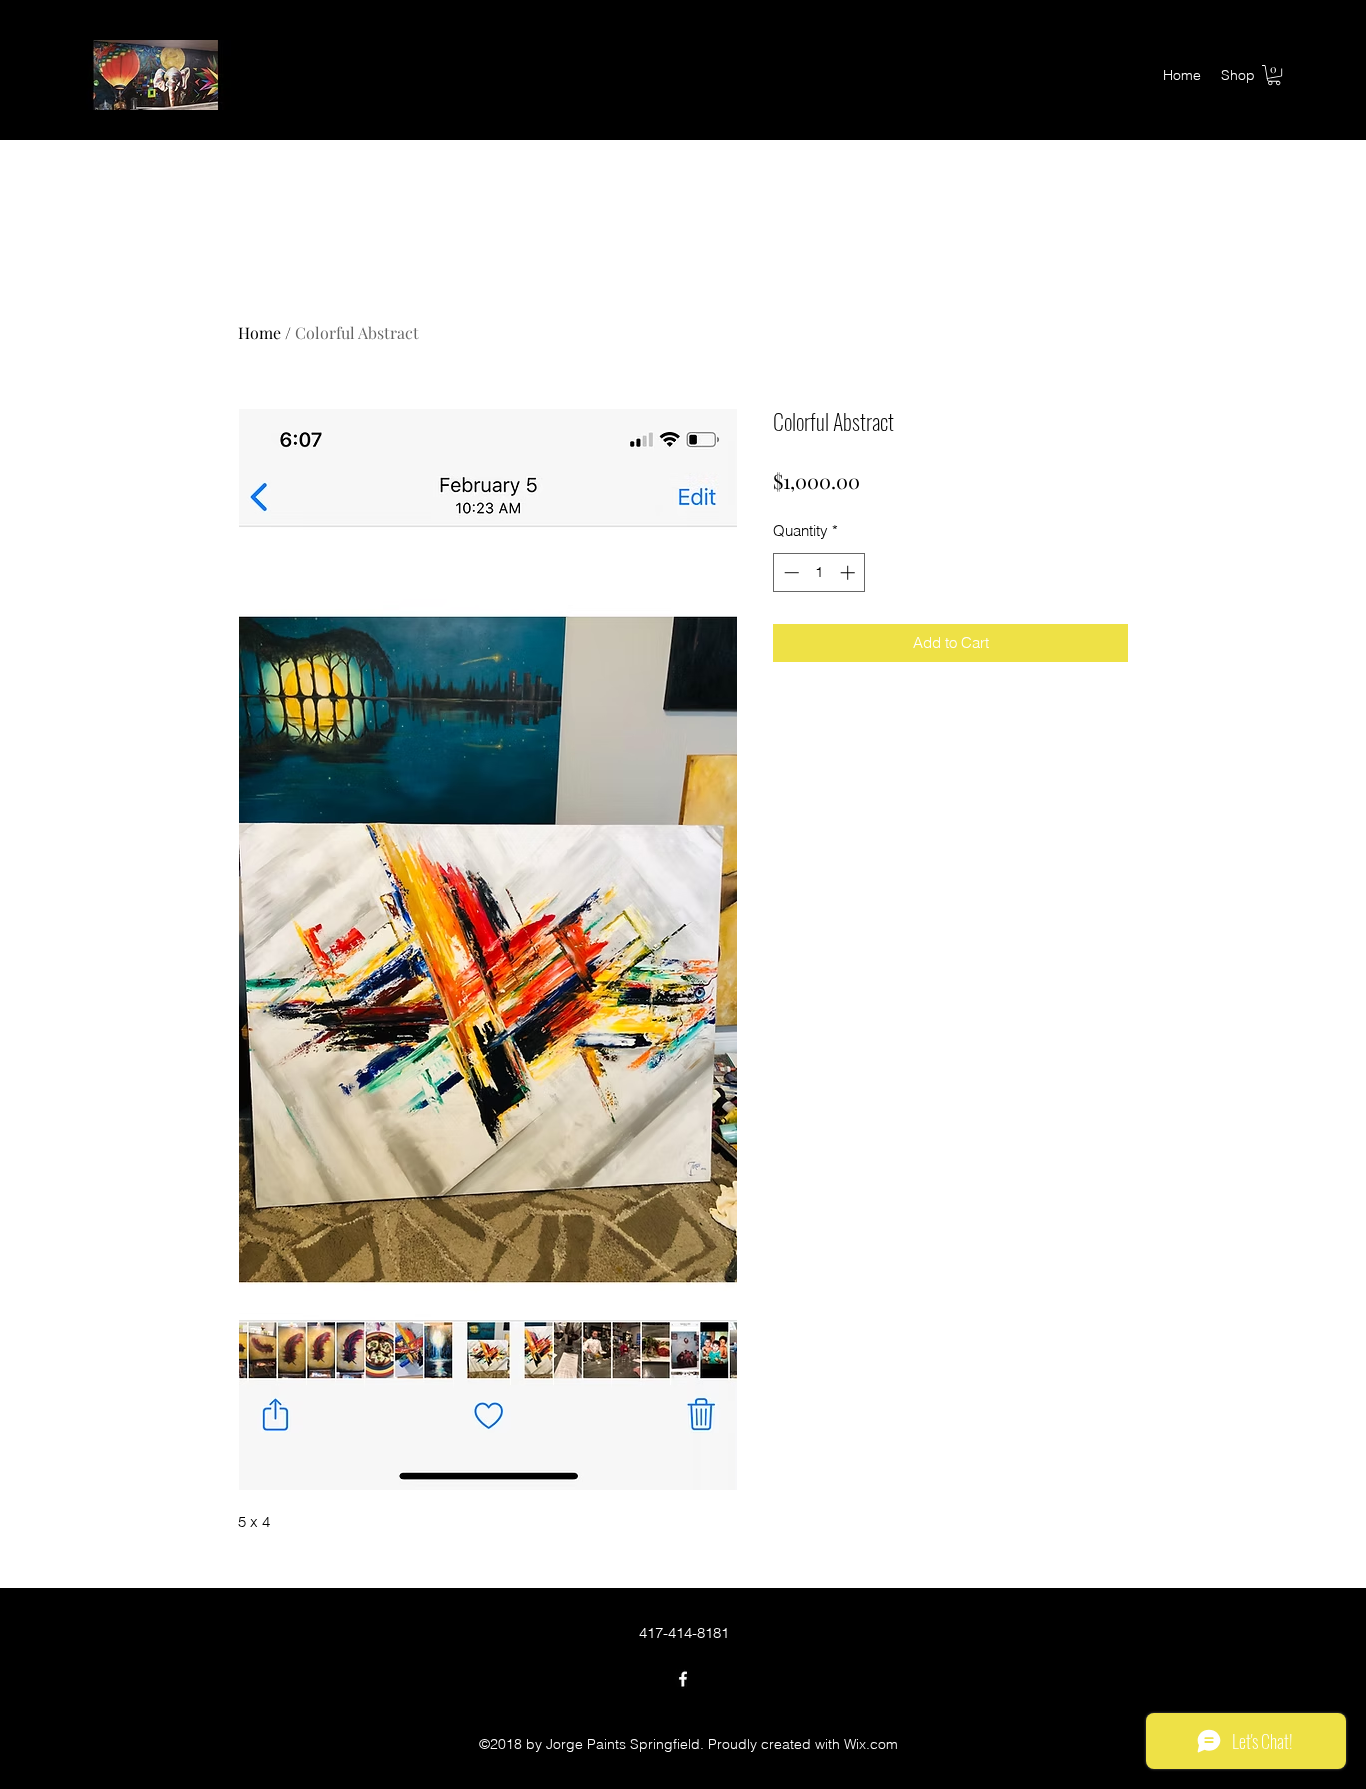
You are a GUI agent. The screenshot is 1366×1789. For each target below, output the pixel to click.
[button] (1274, 75)
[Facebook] (683, 1679)
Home (259, 332)
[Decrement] (789, 572)
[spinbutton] (819, 572)
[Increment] (849, 572)
